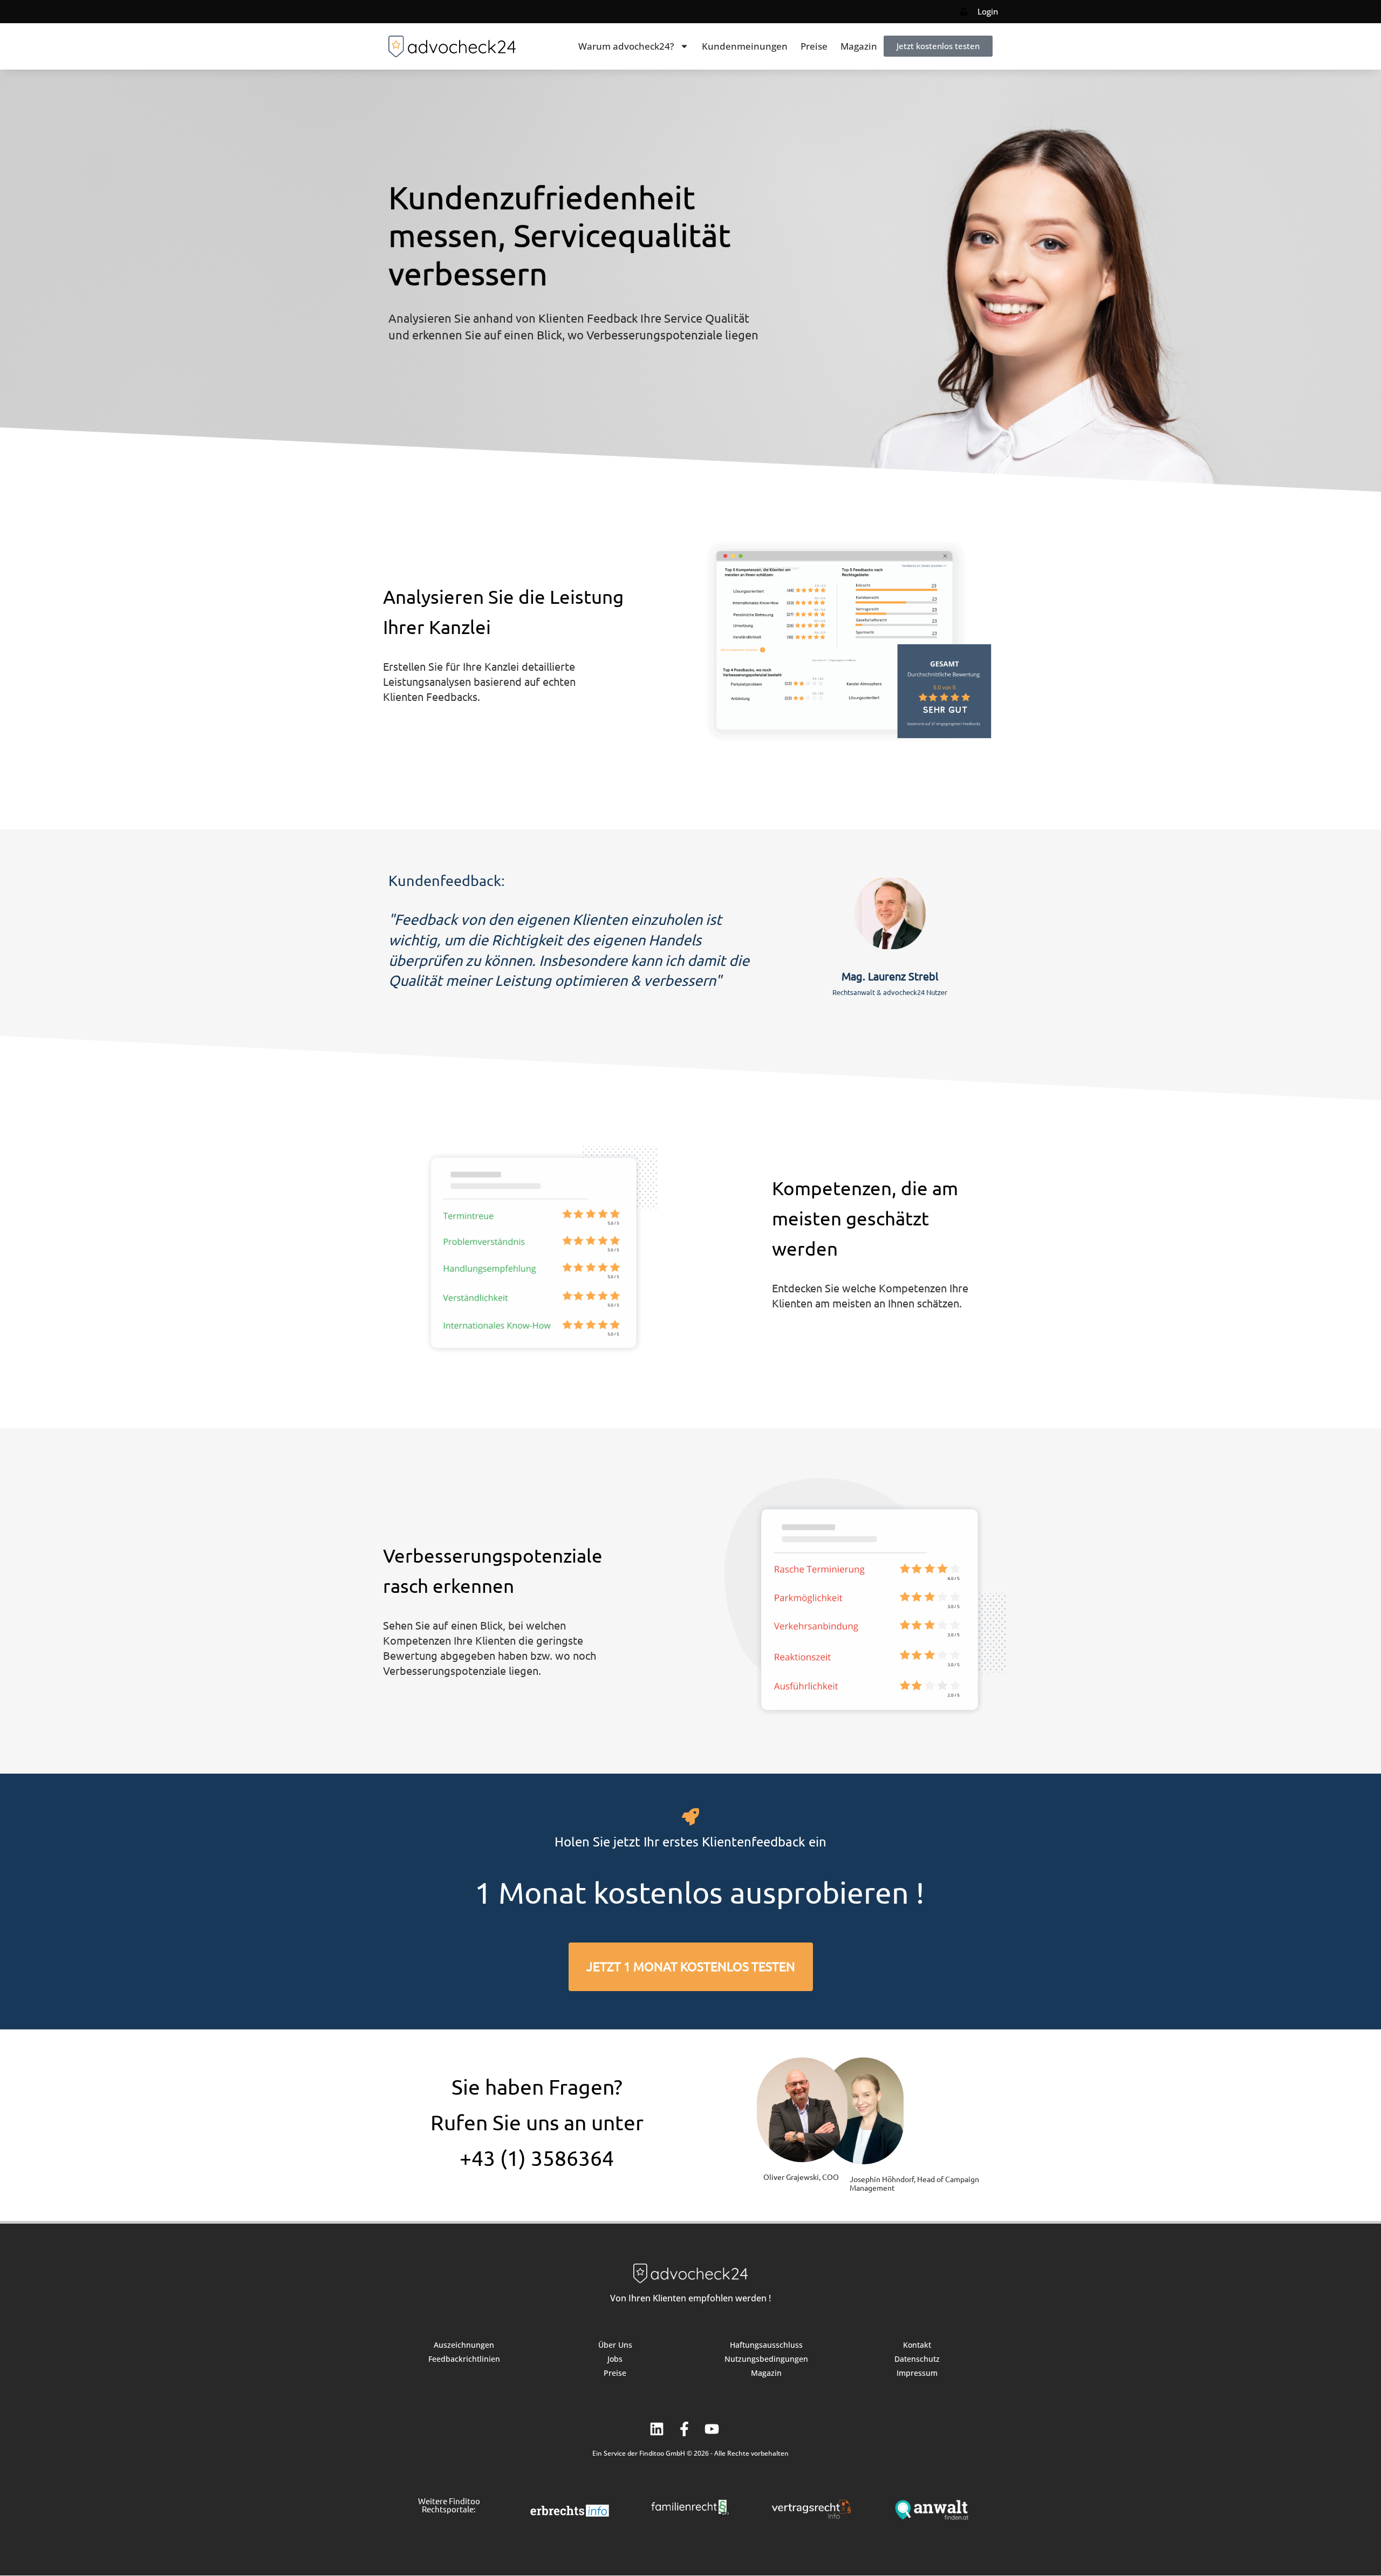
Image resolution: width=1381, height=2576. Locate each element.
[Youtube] (712, 2429)
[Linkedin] (657, 2429)
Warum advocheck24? (626, 46)
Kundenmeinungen (745, 46)
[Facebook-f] (684, 2429)
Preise (814, 46)
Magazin (859, 46)
